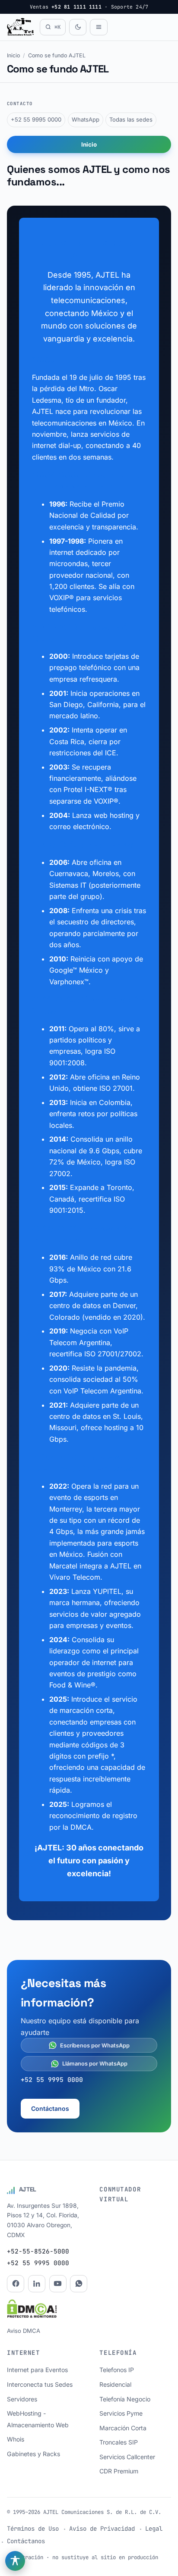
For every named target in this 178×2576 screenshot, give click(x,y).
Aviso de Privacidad (102, 2529)
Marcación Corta (123, 2428)
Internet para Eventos (37, 2370)
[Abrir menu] (99, 27)
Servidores (22, 2399)
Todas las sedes (131, 119)
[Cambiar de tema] (78, 27)
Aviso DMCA (24, 2331)
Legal (154, 2529)
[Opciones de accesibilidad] (15, 2561)
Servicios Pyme (121, 2413)
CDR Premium (119, 2471)
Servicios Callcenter (127, 2457)
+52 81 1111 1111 (76, 7)
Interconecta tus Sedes (40, 2384)
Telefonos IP (117, 2370)
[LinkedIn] (37, 2284)
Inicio (13, 55)
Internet (24, 2353)
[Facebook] (16, 2284)
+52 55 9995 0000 (36, 119)
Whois (16, 2439)
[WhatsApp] (79, 2284)
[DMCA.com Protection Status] (32, 2310)
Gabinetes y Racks (33, 2454)
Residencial (115, 2384)
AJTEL (28, 2189)
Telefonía (118, 2353)
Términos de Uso (33, 2529)
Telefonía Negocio (125, 2399)
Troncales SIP (119, 2442)
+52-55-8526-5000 (38, 2251)
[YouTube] (58, 2284)
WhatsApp (86, 119)
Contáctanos (50, 2108)
